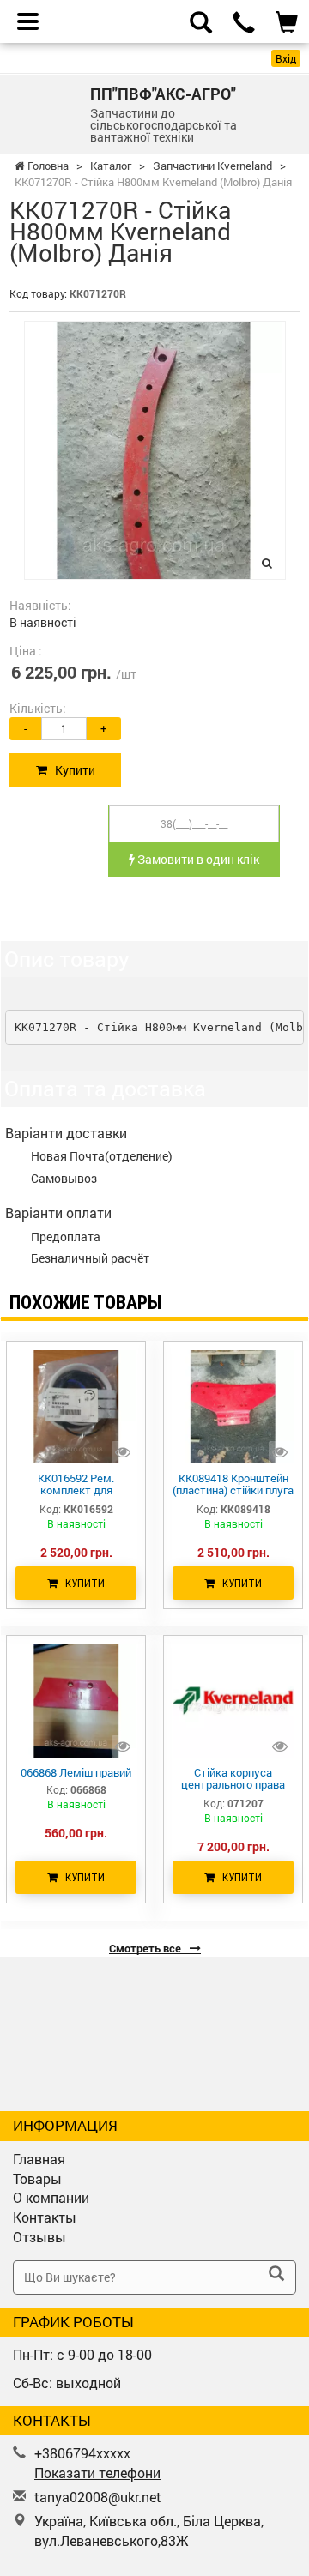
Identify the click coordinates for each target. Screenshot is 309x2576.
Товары (37, 2178)
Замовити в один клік (197, 859)
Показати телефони (97, 2473)
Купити (71, 770)
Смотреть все (146, 1948)
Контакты (45, 2217)
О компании (51, 2197)
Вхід (286, 58)
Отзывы (39, 2237)
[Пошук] (276, 2275)
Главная (39, 2159)
